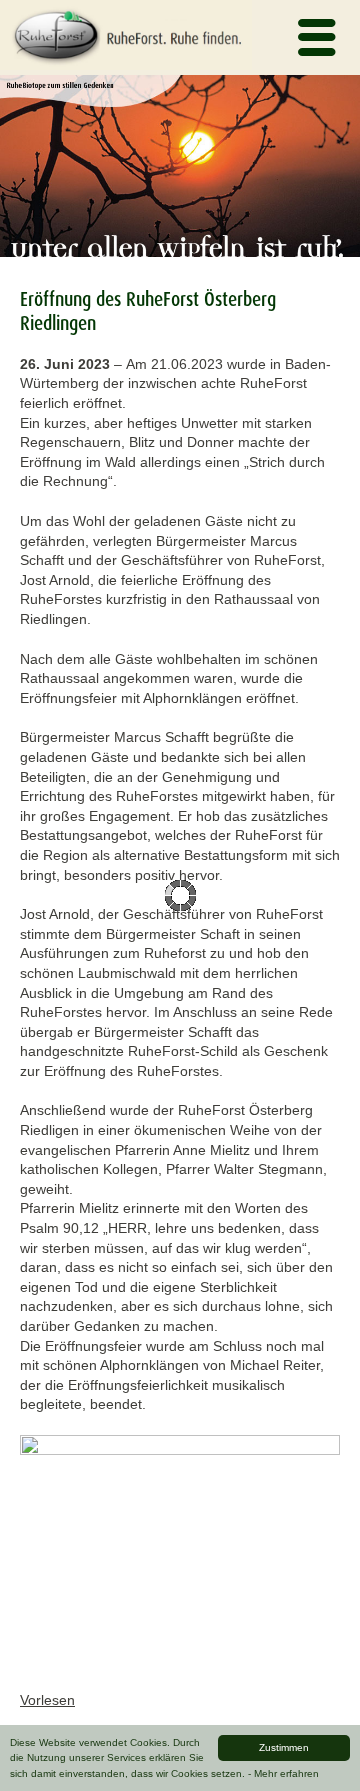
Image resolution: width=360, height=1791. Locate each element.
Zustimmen (284, 1747)
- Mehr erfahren (283, 1773)
